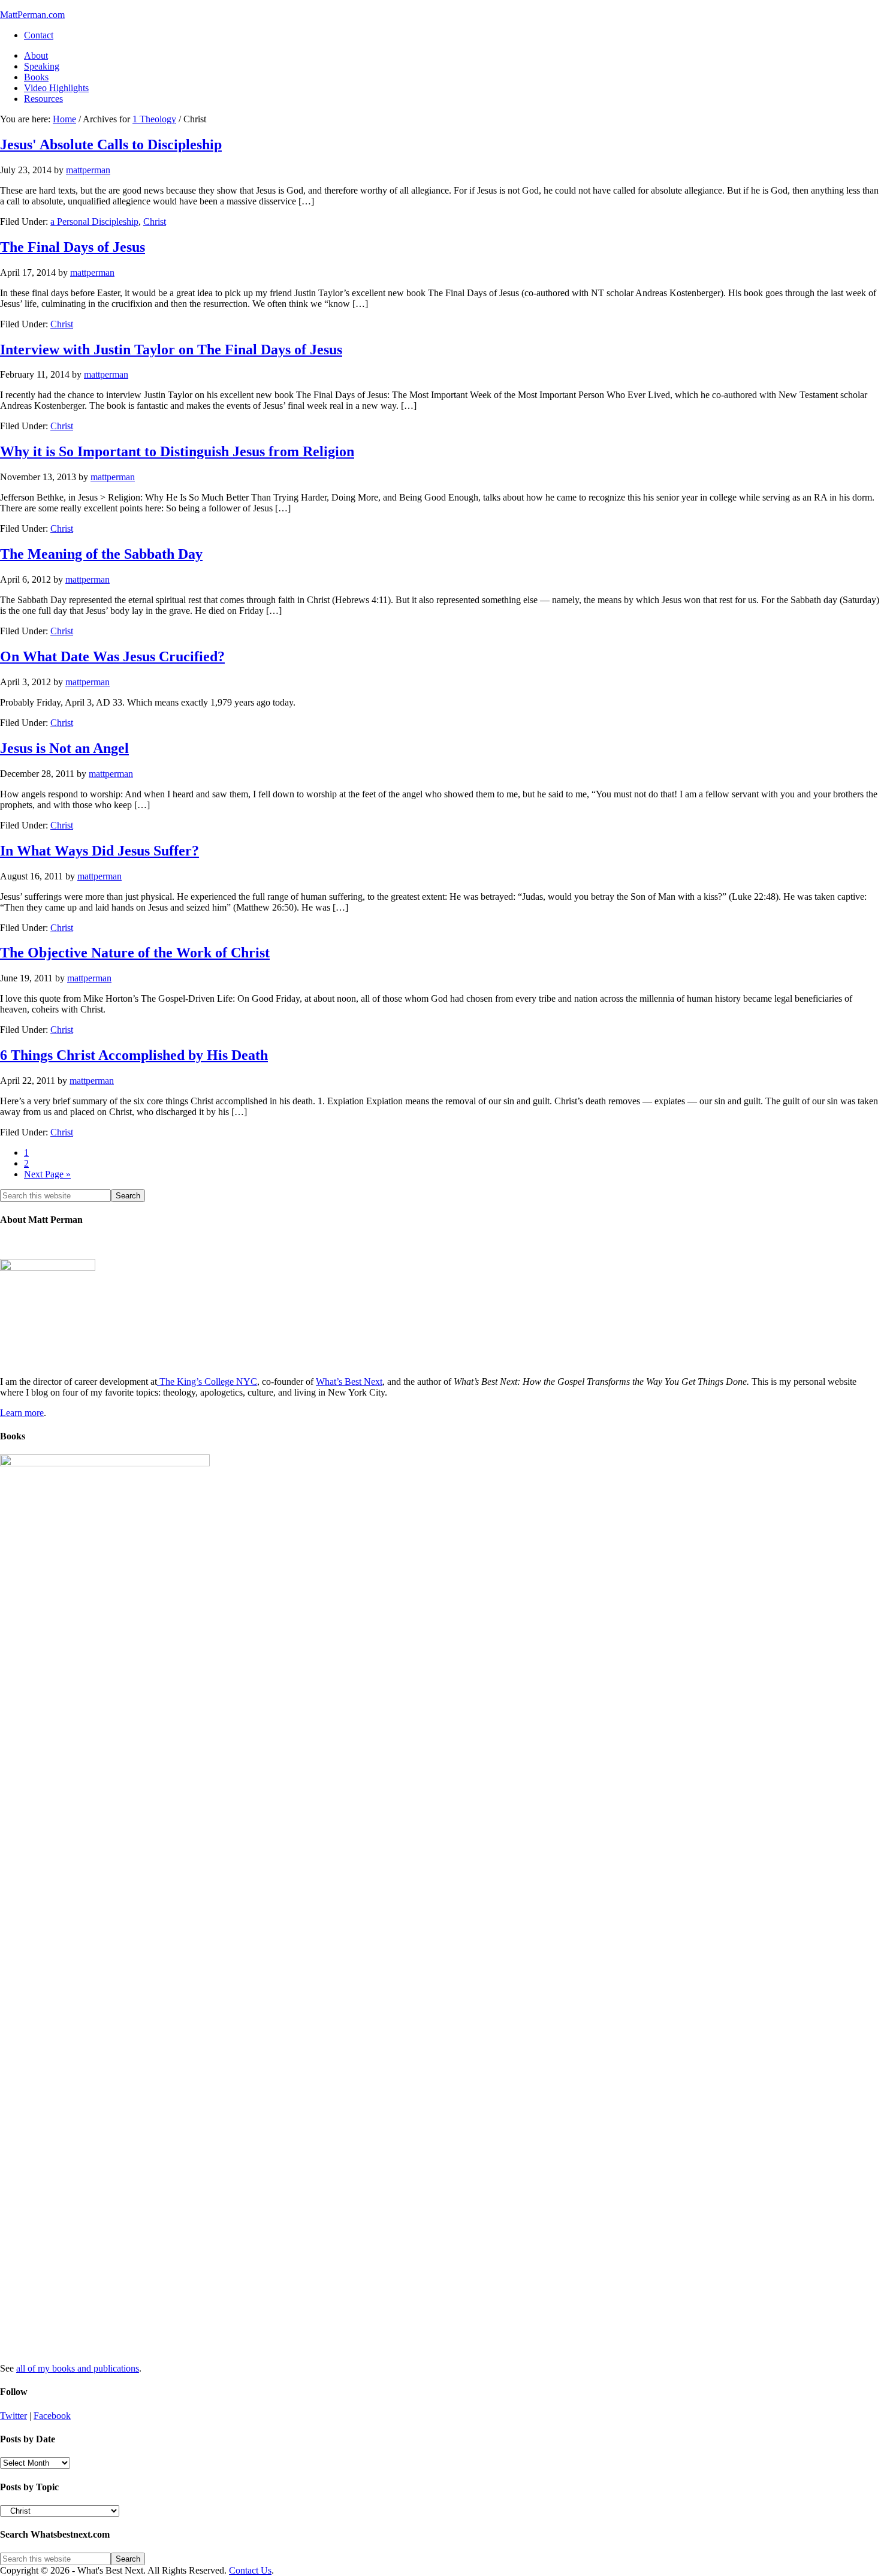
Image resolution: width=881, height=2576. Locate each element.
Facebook (52, 2416)
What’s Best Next (349, 1382)
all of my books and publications (78, 2368)
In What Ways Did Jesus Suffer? (99, 851)
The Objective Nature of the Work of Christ (135, 953)
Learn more (22, 1413)
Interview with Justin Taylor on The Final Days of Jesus (171, 350)
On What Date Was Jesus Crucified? (112, 656)
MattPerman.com (32, 15)
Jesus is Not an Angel (64, 748)
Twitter (13, 2416)
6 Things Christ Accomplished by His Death (134, 1055)
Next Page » (47, 1174)
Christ (155, 222)
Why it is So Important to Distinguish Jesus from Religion (177, 451)
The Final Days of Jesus (73, 247)
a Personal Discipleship (94, 222)
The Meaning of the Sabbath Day (101, 554)
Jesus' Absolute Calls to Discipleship (111, 144)
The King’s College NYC (207, 1382)
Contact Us (250, 2570)
